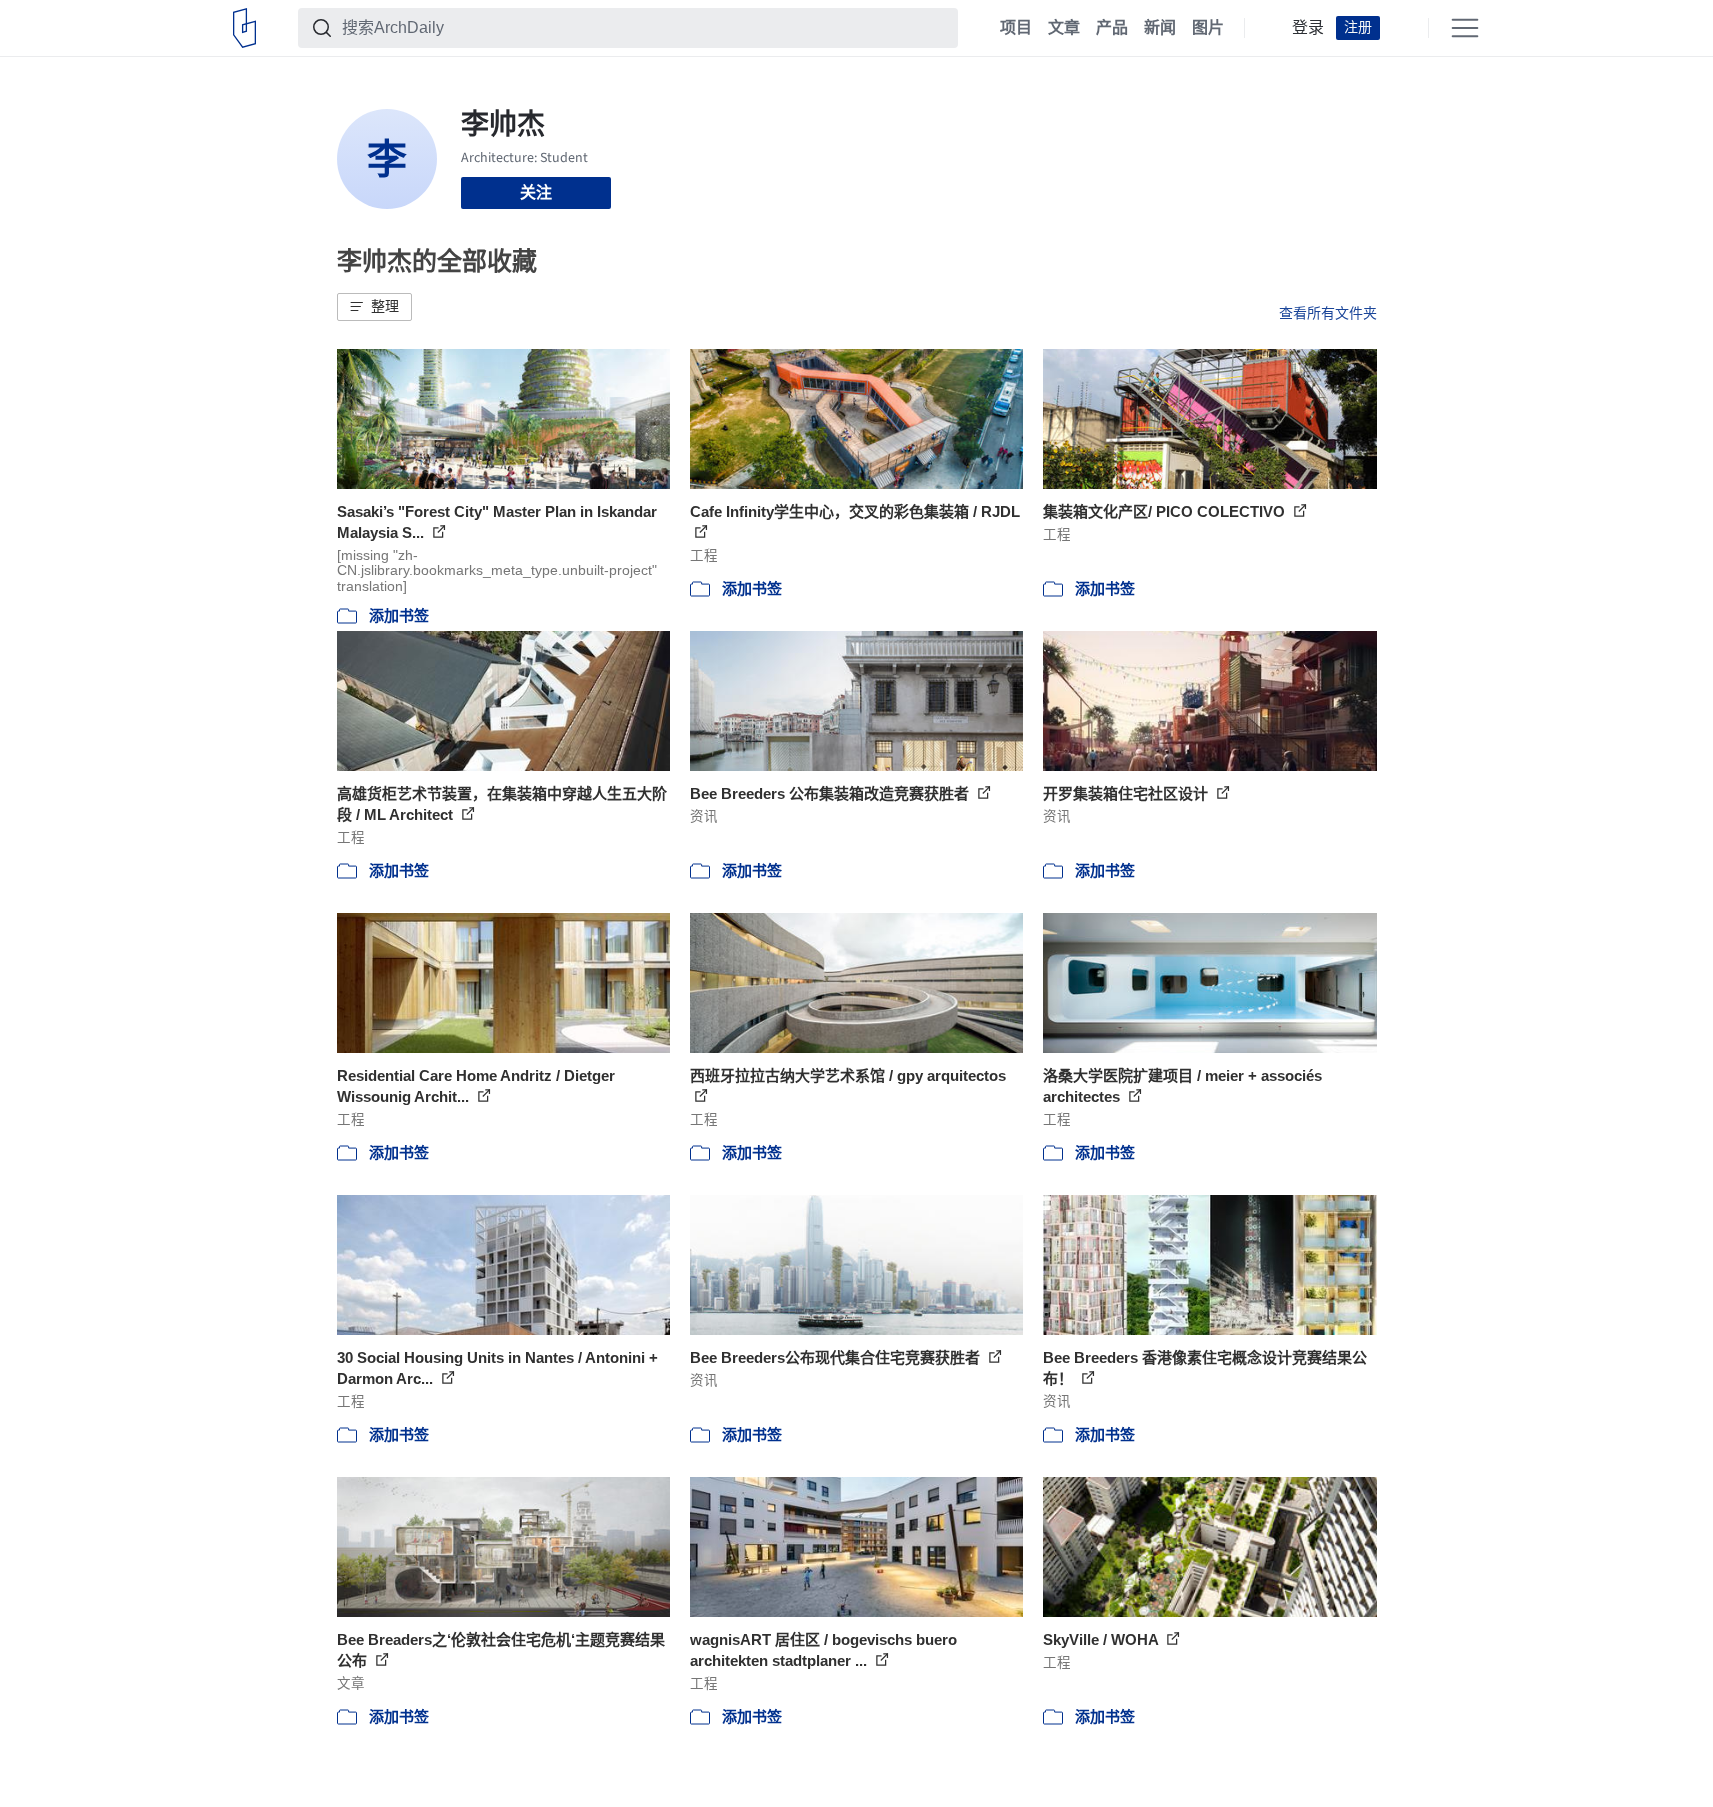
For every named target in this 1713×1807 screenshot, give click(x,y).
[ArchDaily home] (244, 28)
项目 (1016, 28)
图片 (1208, 28)
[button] (374, 307)
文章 (1064, 28)
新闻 (1160, 28)
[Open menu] (1465, 28)
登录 (1308, 28)
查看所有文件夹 (1328, 313)
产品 (1112, 28)
